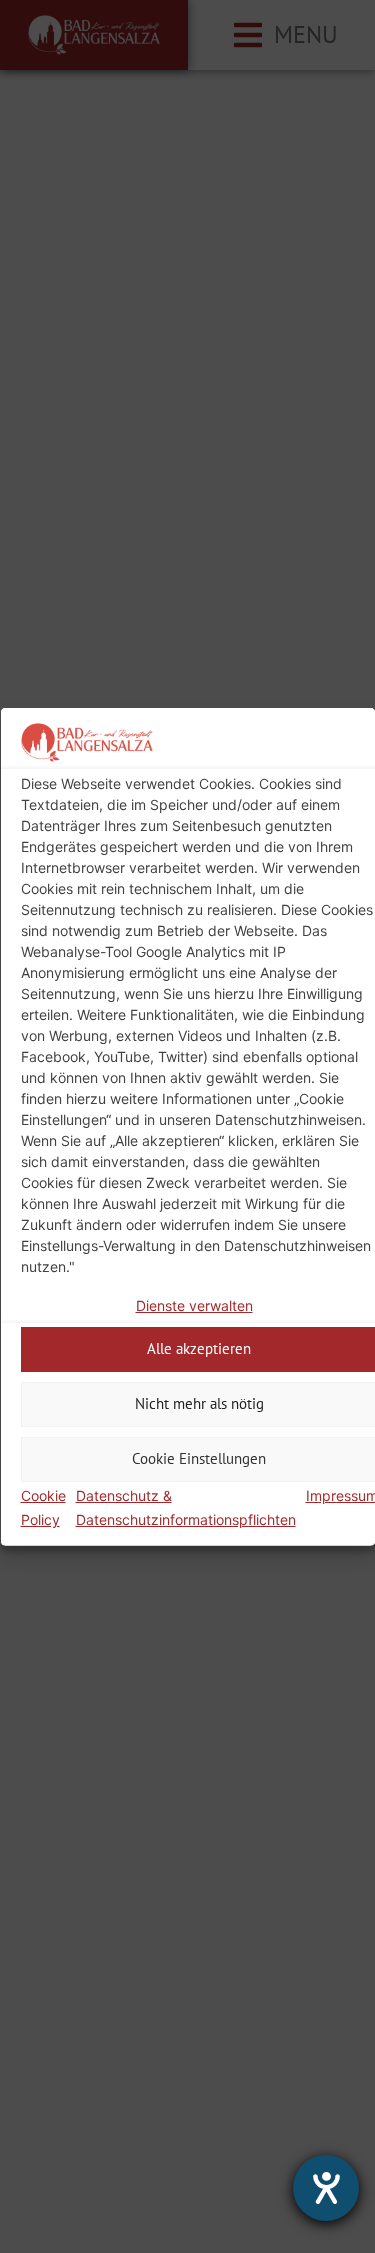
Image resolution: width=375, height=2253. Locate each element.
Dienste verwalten (193, 1305)
